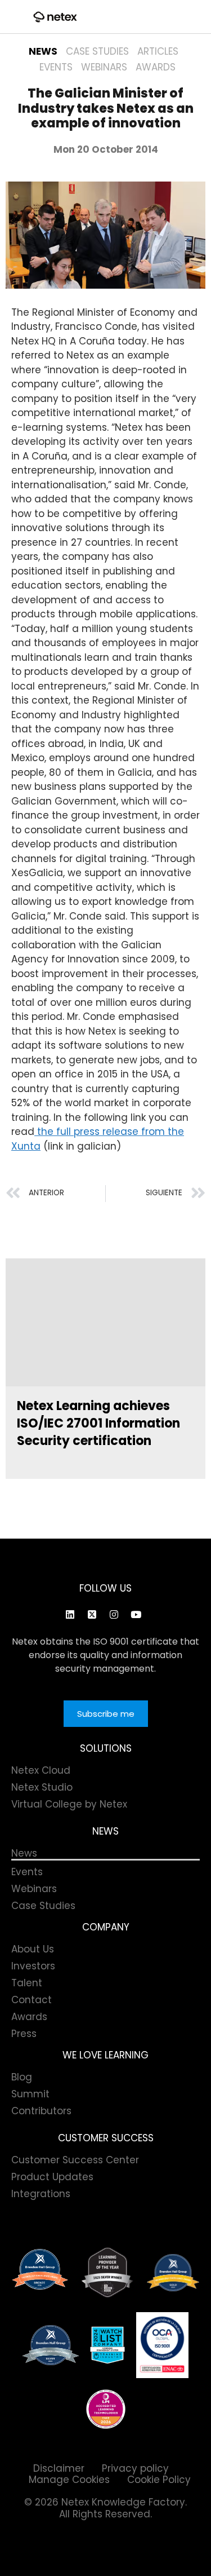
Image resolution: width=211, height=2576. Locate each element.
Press (24, 2034)
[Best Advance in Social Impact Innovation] (107, 2273)
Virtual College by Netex (69, 1804)
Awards (156, 67)
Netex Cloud (41, 1770)
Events (56, 67)
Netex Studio (42, 1787)
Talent (27, 1983)
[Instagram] (114, 1614)
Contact (32, 2000)
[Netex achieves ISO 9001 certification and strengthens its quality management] (162, 2345)
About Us (33, 1949)
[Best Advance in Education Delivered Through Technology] (173, 2273)
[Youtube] (136, 1614)
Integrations (41, 2194)
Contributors (41, 2111)
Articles (158, 51)
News (43, 51)
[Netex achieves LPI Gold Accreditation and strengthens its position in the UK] (106, 2409)
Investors (33, 1966)
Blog (22, 2077)
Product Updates (52, 2177)
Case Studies (97, 51)
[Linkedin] (70, 1614)
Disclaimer (59, 2468)
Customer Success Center (75, 2160)
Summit (30, 2094)
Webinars (104, 67)
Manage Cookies (69, 2480)
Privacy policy (135, 2468)
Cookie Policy (159, 2480)
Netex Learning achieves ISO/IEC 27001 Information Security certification (98, 1423)
